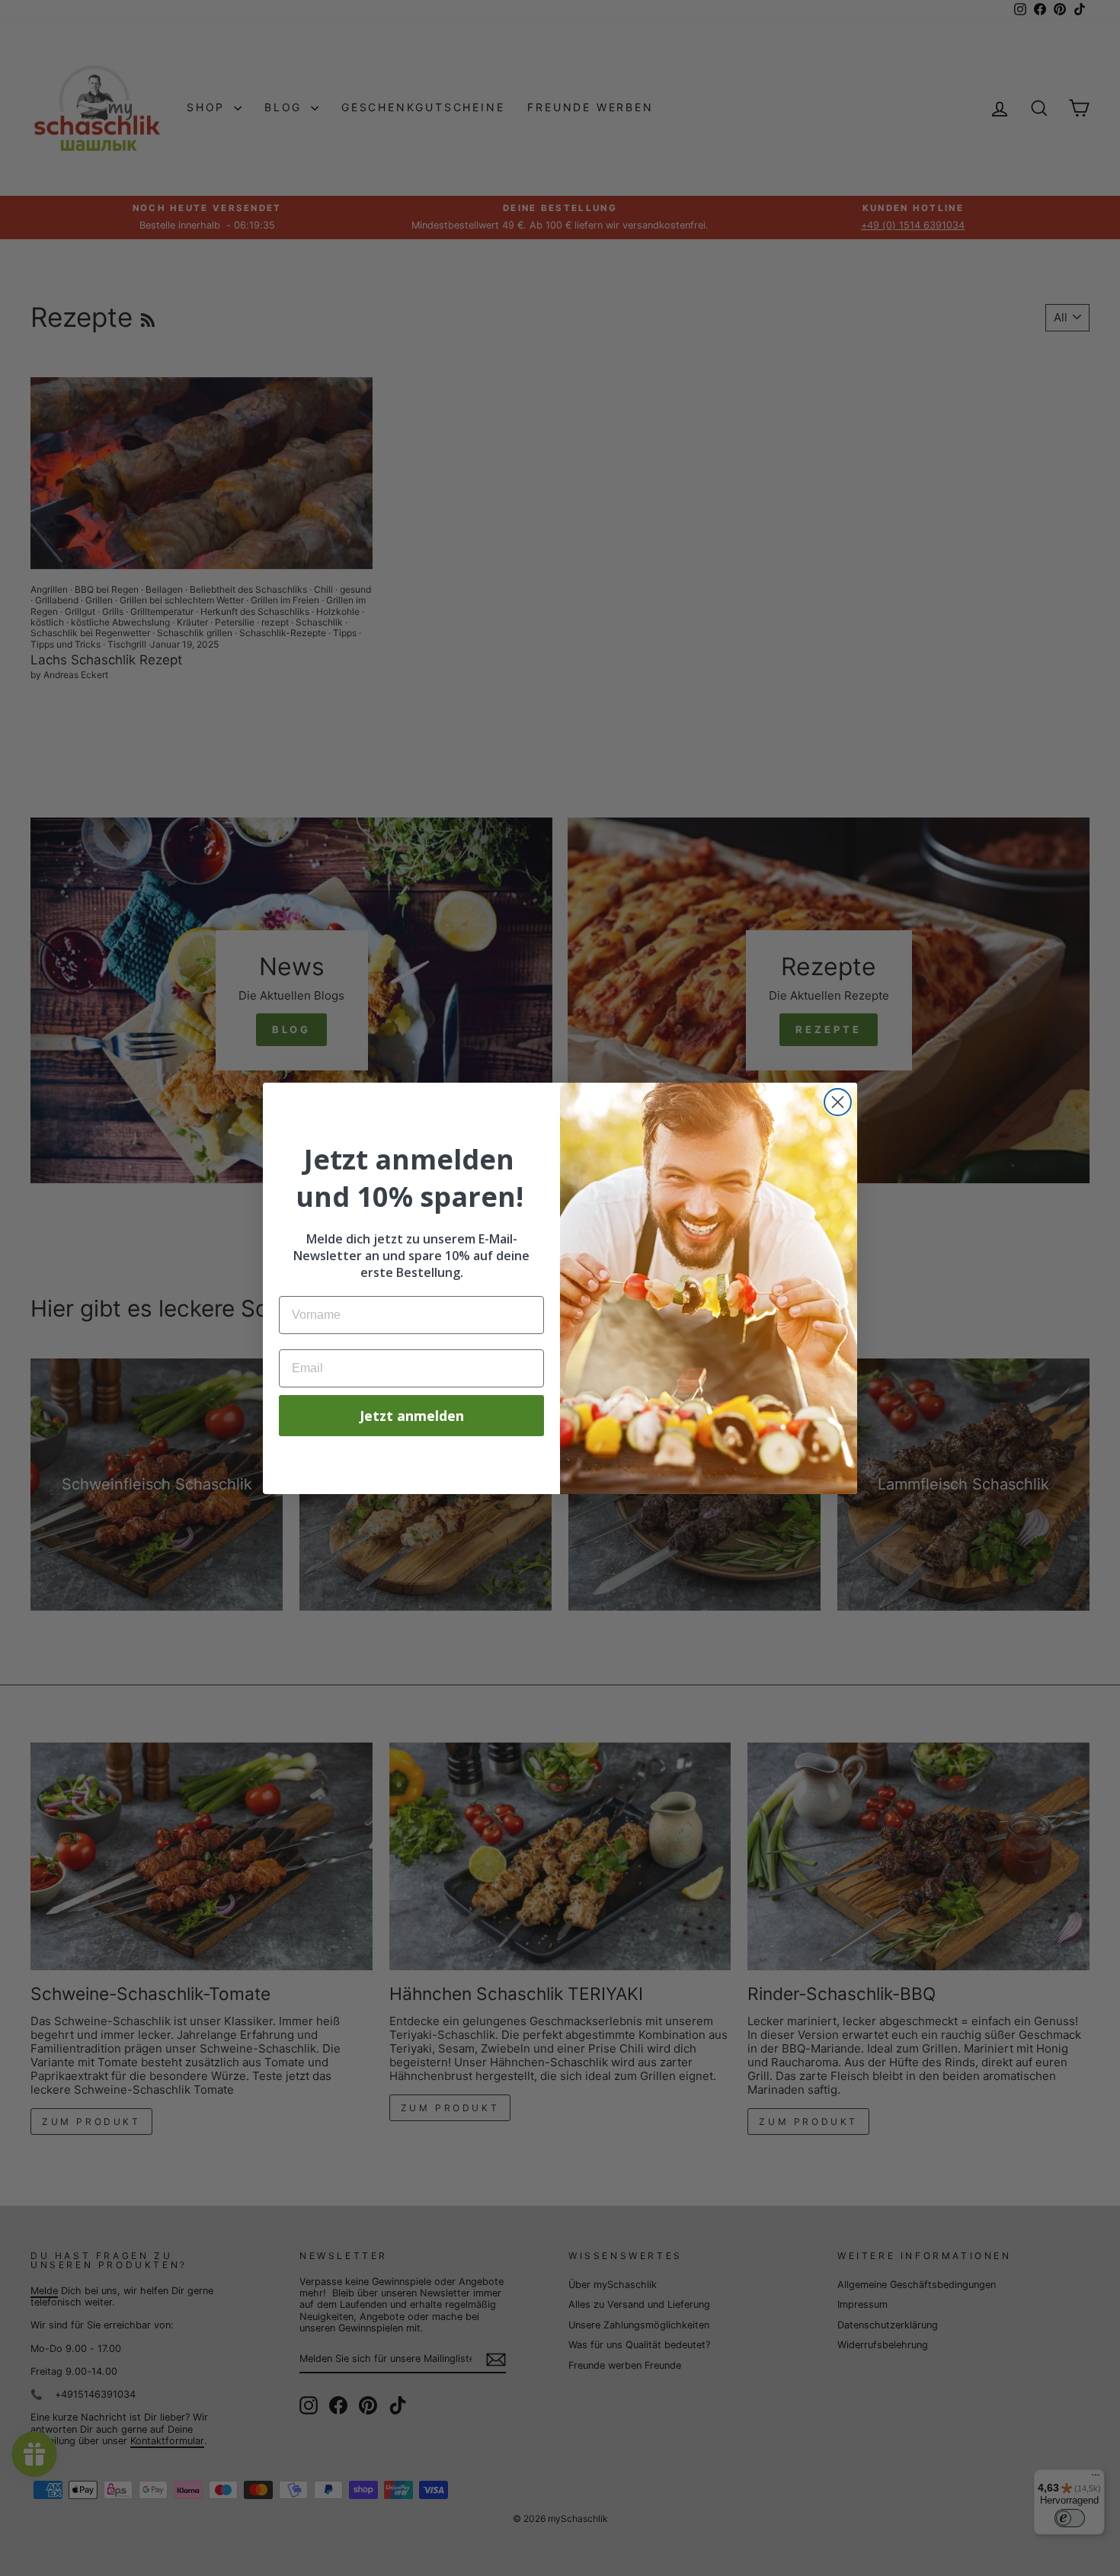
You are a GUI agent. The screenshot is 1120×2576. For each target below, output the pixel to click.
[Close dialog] (838, 1102)
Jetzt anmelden (412, 1416)
